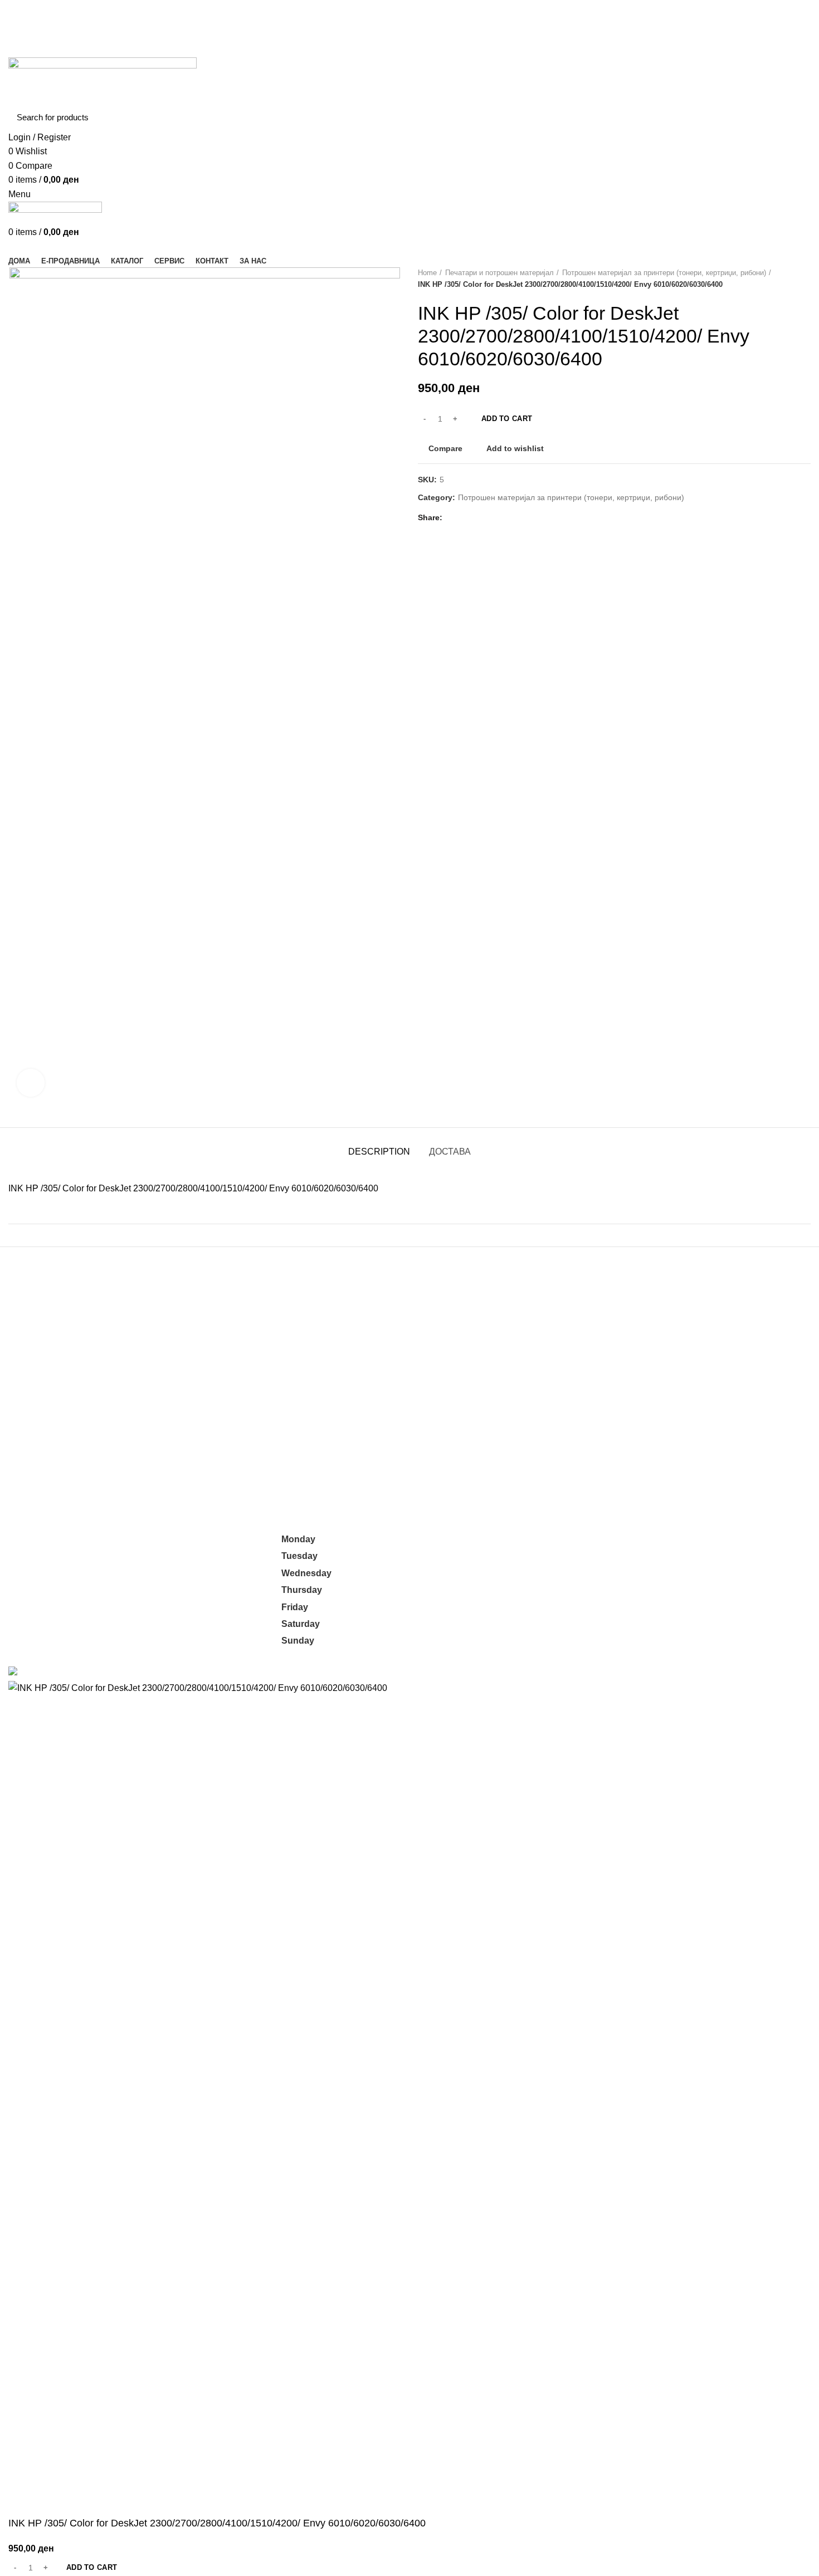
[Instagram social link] (423, 22)
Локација (573, 1626)
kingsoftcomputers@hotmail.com (147, 1539)
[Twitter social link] (467, 517)
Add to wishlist (515, 448)
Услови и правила (591, 1584)
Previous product (783, 279)
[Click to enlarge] (31, 1083)
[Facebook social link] (397, 22)
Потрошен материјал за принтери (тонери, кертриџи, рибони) (664, 273)
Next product (805, 279)
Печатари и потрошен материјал (499, 273)
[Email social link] (410, 22)
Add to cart (507, 419)
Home (427, 273)
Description (379, 1152)
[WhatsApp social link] (492, 517)
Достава (450, 1152)
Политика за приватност (604, 1563)
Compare (445, 448)
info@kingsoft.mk (42, 1539)
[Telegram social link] (505, 517)
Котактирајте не (587, 1604)
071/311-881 (33, 1551)
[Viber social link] (518, 517)
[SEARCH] (796, 118)
